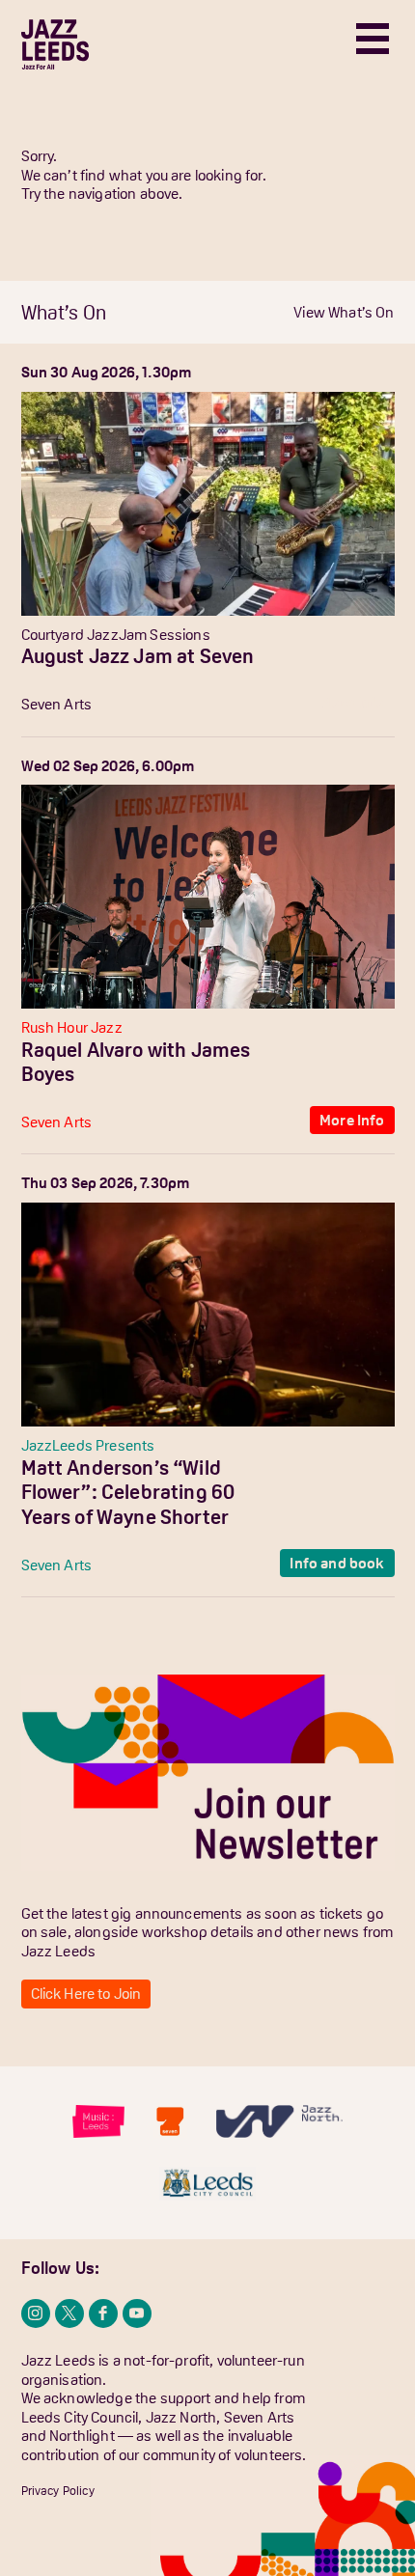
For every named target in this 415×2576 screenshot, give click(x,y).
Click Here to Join (86, 1993)
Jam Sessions (165, 634)
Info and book (337, 1563)
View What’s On (344, 312)
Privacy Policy (58, 2491)
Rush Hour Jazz (72, 1027)
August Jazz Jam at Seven (138, 656)
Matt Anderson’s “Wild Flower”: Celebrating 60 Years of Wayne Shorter (128, 1492)
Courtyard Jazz (70, 634)
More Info (352, 702)
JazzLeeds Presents (88, 1445)
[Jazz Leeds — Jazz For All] (55, 44)
